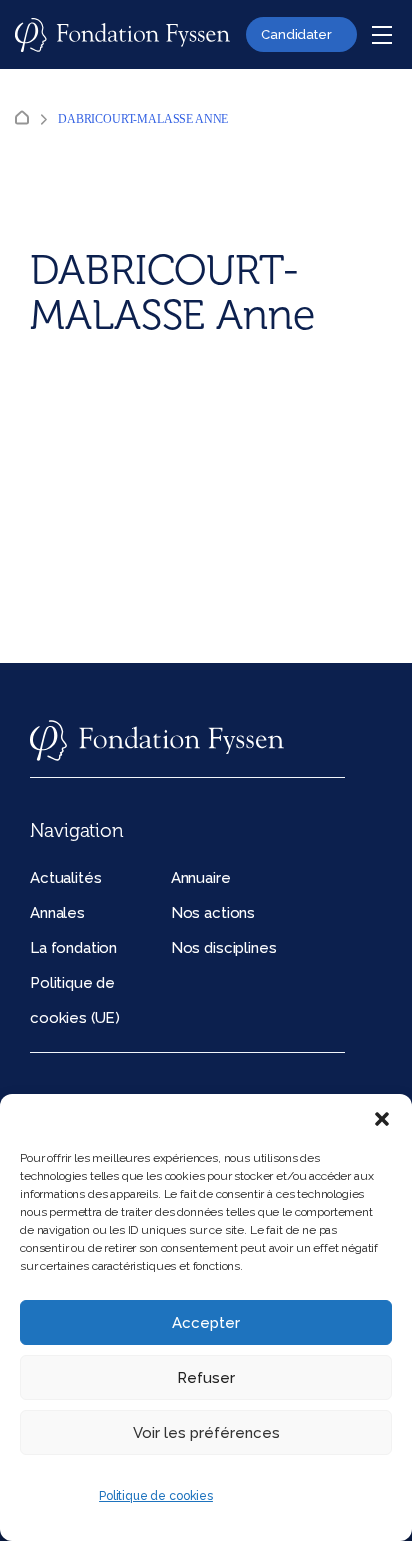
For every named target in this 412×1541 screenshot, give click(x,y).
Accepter (206, 1323)
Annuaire (201, 878)
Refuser (206, 1378)
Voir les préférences (206, 1433)
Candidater (296, 34)
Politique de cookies (156, 1496)
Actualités (65, 878)
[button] (382, 1119)
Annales (57, 913)
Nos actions (213, 913)
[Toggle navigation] (382, 35)
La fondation (73, 948)
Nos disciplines (224, 948)
